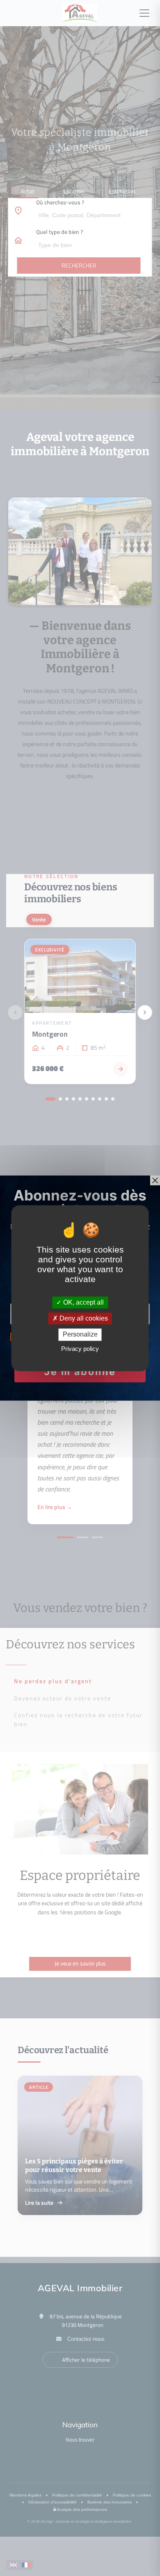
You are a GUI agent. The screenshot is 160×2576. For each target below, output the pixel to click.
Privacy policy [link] (80, 1349)
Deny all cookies (83, 1319)
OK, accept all (83, 1302)
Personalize (80, 1335)
